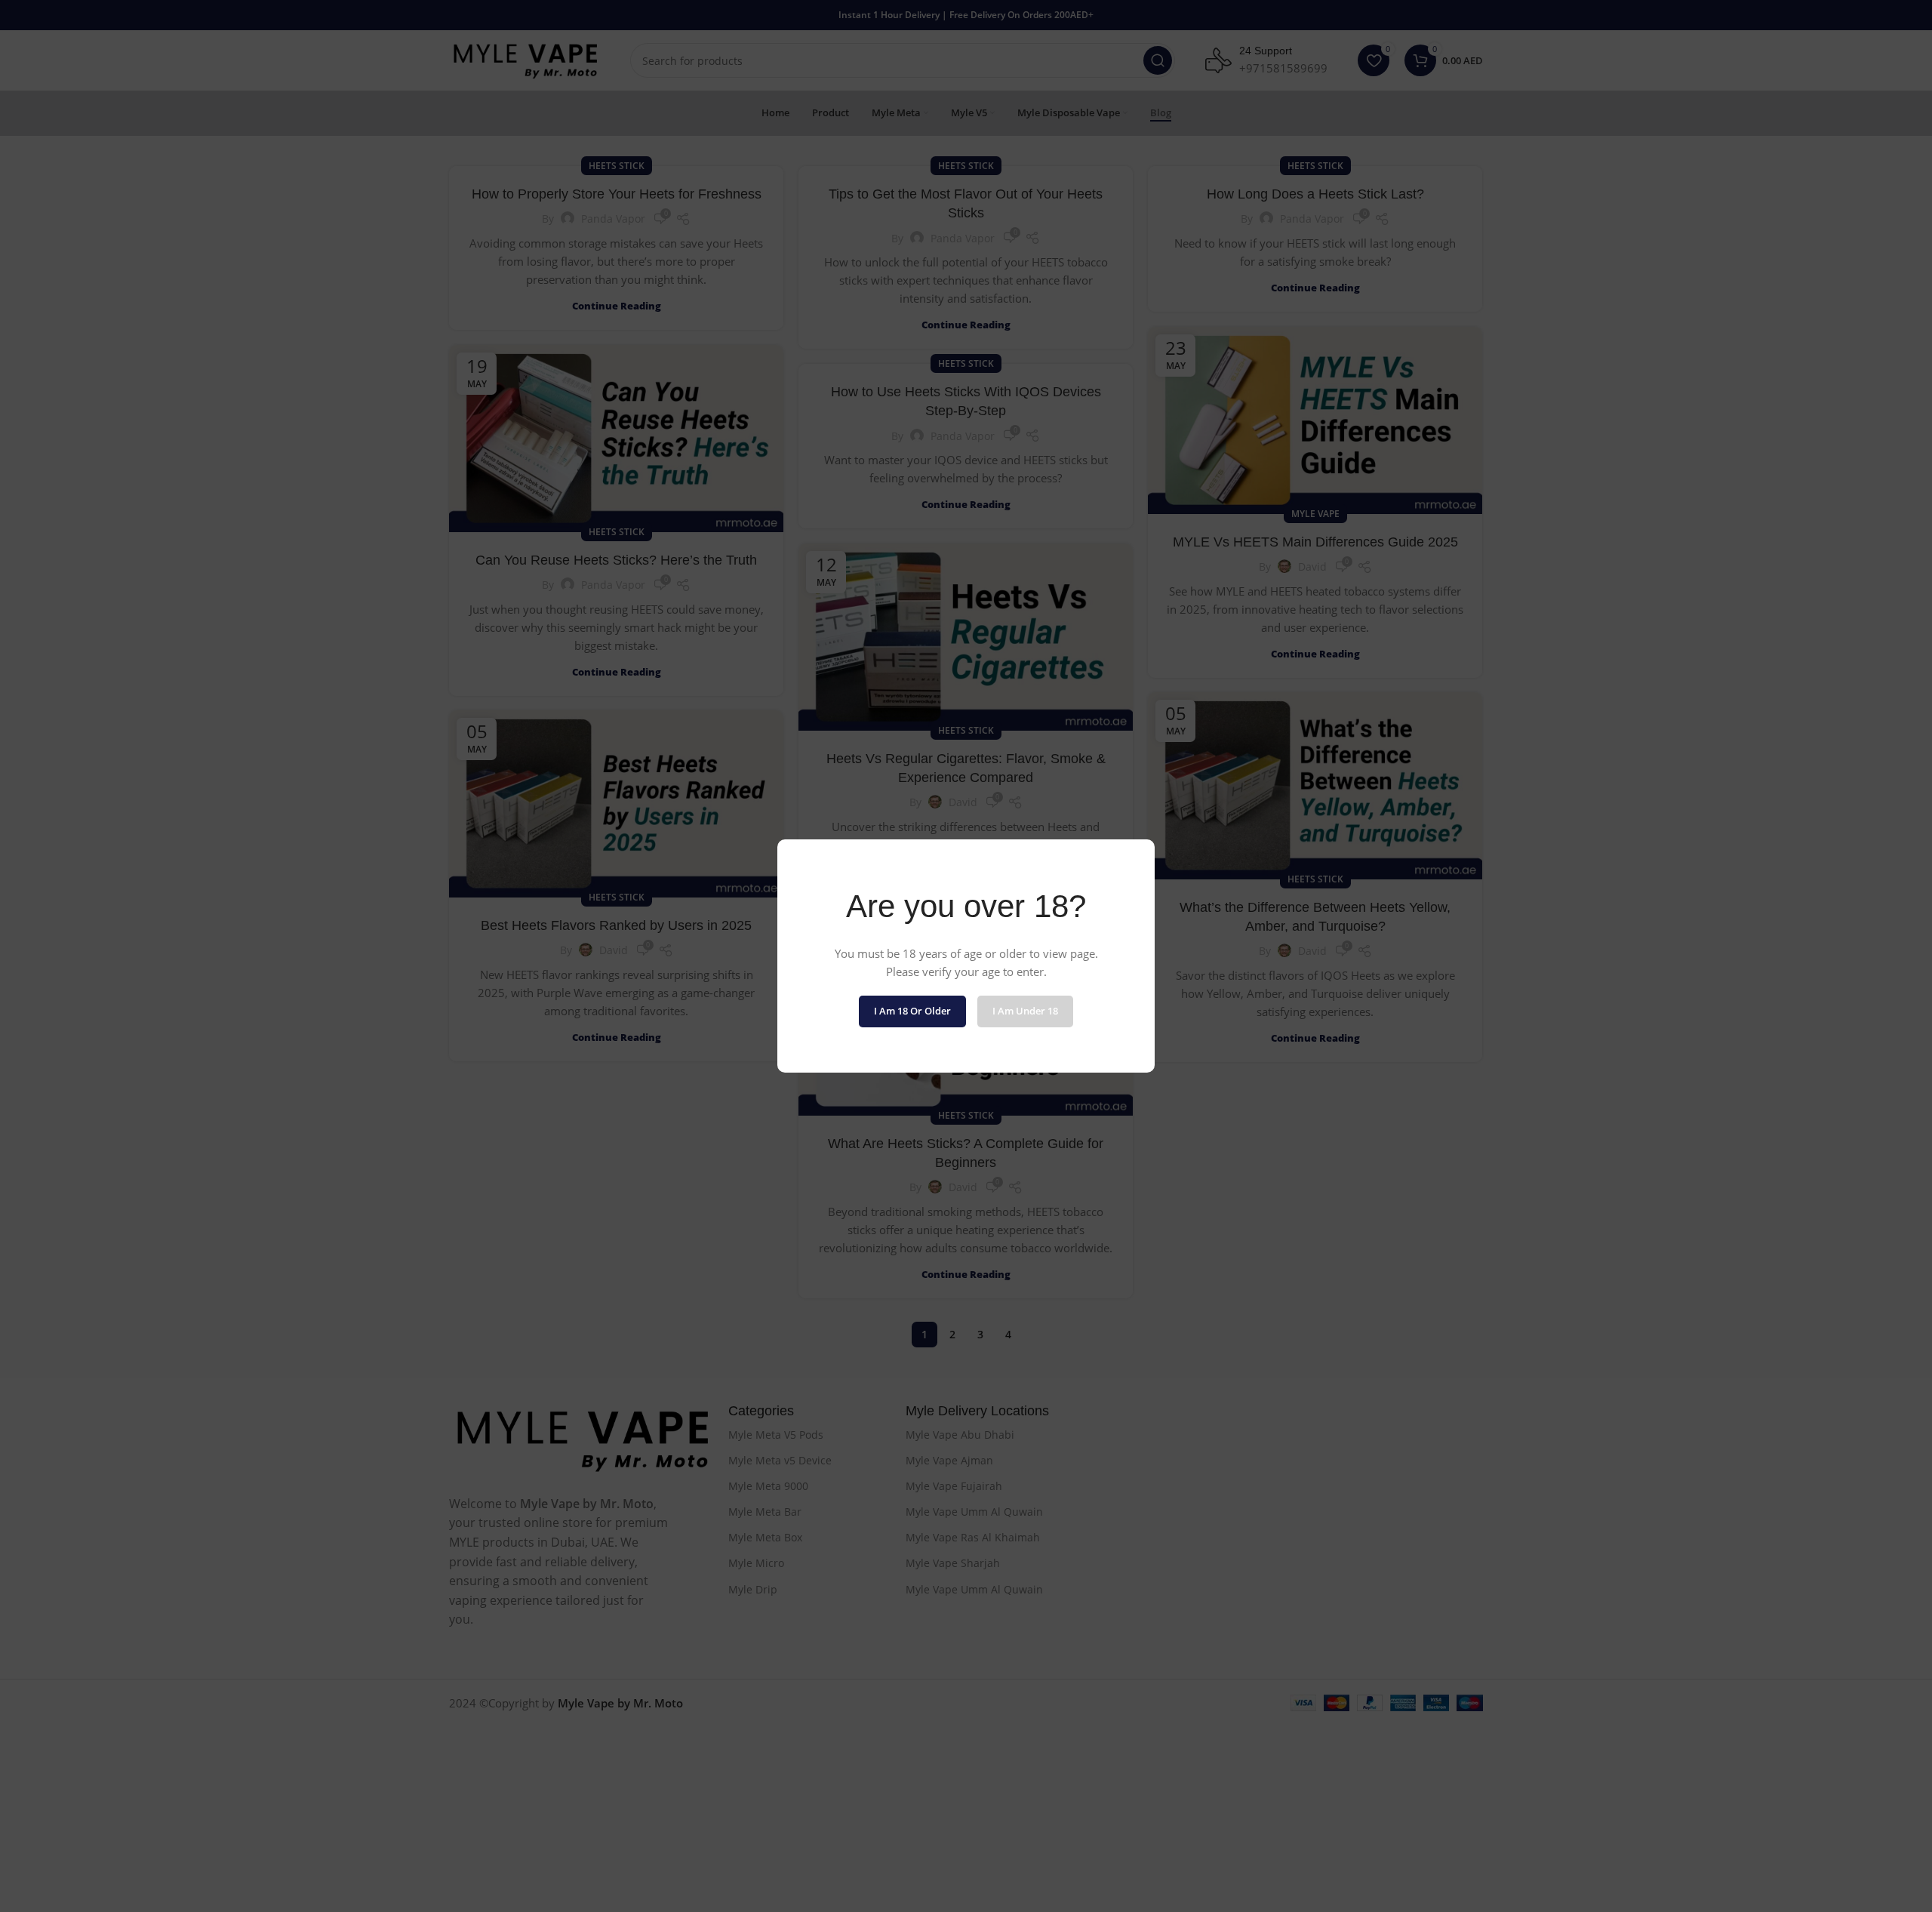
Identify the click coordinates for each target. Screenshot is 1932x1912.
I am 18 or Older (912, 1011)
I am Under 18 (1025, 1011)
